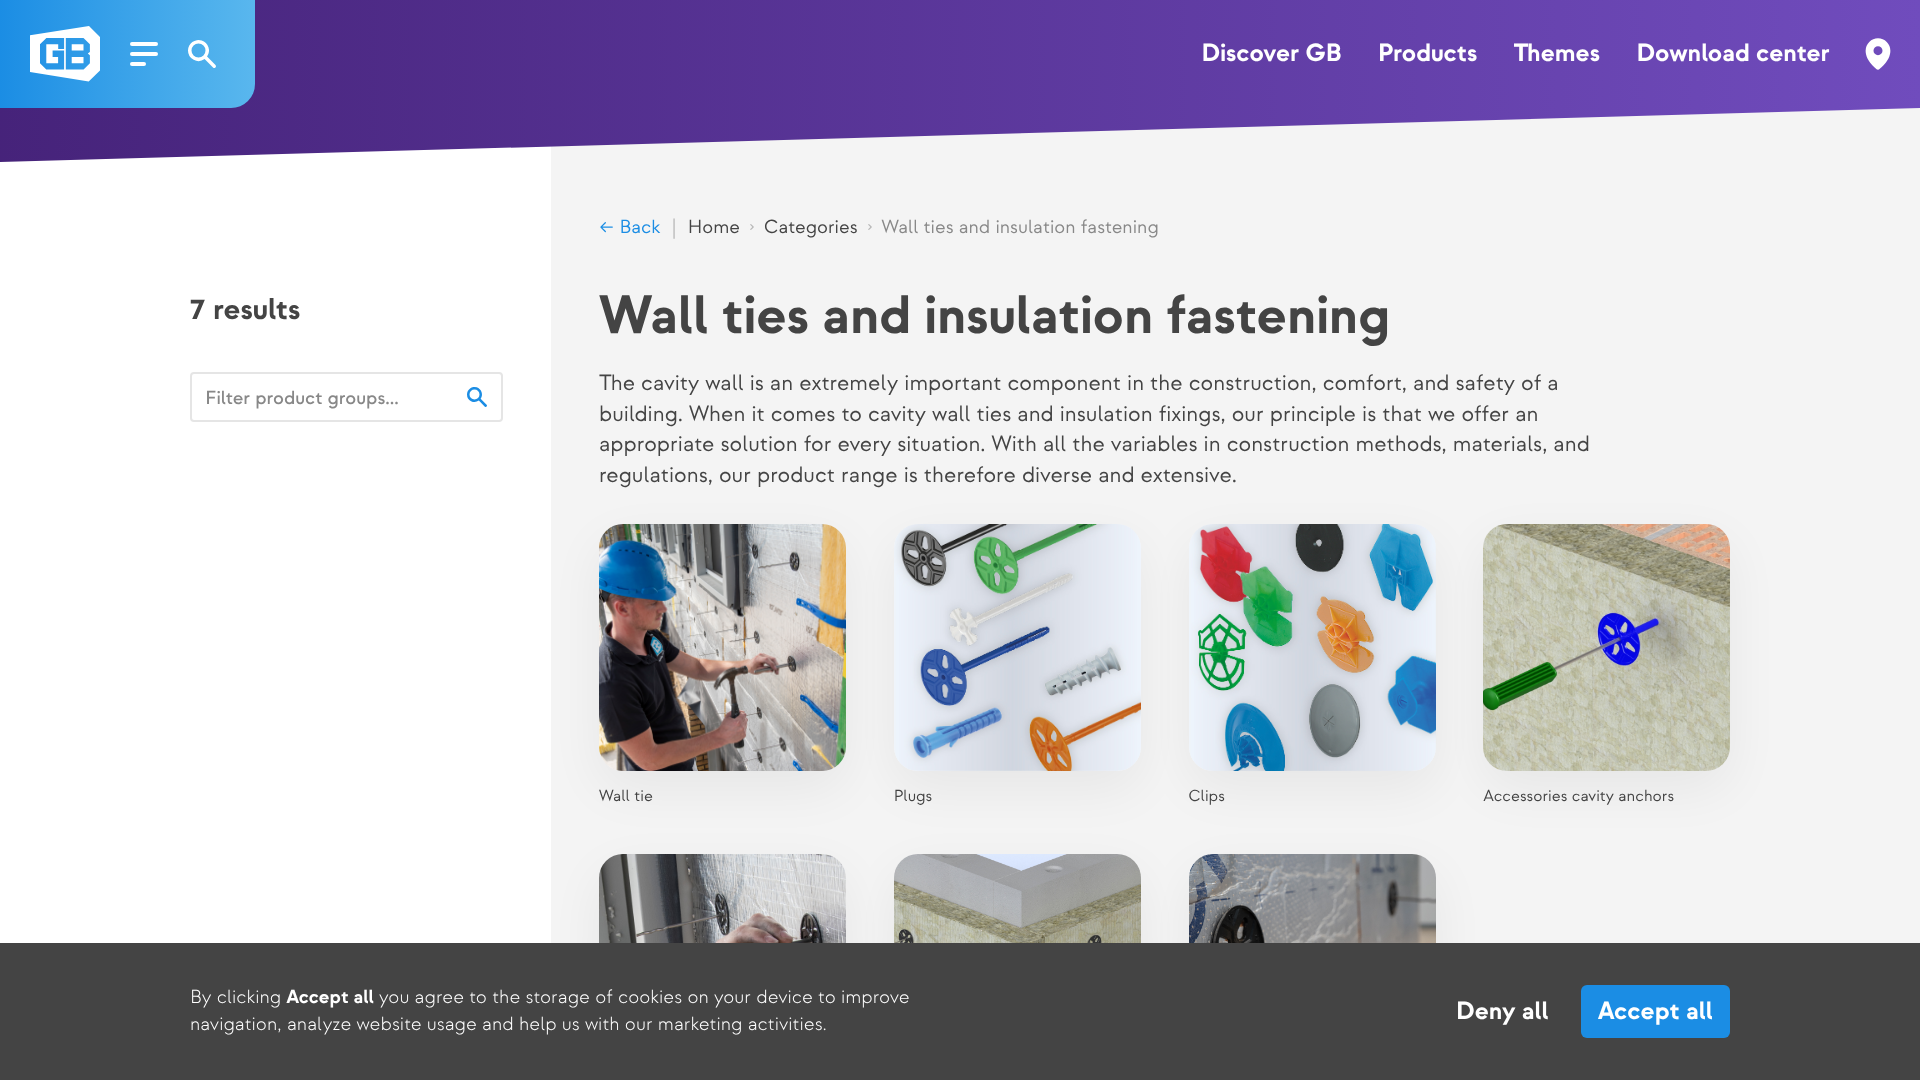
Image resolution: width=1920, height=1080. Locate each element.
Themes (1557, 54)
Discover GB (1272, 54)
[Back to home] (65, 54)
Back (637, 227)
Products (1427, 54)
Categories (810, 227)
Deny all (1502, 1012)
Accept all (1655, 1011)
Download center (1732, 54)
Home (714, 227)
